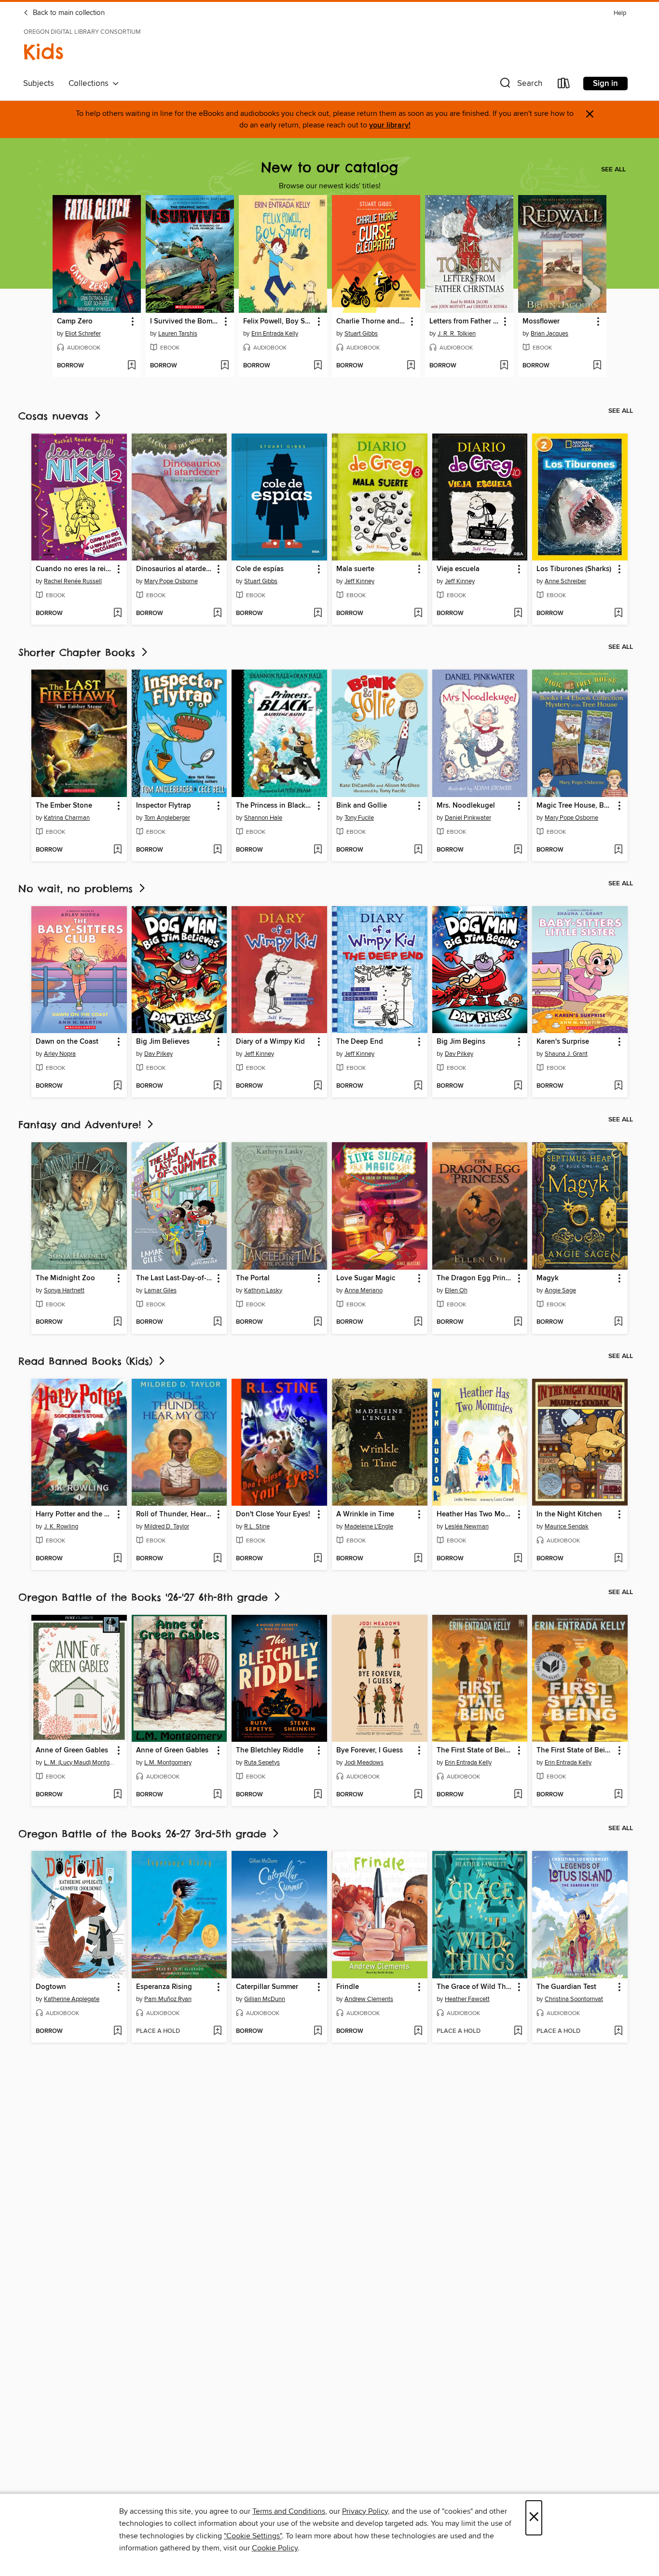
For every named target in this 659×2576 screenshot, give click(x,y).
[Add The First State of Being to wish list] (518, 1795)
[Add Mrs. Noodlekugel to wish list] (518, 850)
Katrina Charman (67, 818)
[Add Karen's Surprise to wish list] (618, 1086)
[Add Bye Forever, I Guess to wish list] (418, 1795)
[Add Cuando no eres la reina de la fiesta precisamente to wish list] (117, 614)
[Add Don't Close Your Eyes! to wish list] (318, 1559)
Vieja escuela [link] (458, 569)
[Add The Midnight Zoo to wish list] (117, 1322)
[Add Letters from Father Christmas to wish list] (504, 366)
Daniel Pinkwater (468, 818)
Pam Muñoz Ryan (168, 1999)
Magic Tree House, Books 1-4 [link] (575, 806)
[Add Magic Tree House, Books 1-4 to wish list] (618, 850)
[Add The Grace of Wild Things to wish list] (518, 2031)
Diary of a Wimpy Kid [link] (270, 1042)
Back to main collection (68, 13)
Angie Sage (560, 1290)
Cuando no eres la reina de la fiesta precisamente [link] (75, 569)
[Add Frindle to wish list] (418, 2031)
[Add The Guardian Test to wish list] (618, 2031)
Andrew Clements (369, 1999)
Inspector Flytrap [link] (164, 806)
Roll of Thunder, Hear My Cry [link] (175, 1514)
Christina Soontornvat (574, 1999)
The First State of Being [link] (475, 1750)
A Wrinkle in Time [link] (365, 1514)
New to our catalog (329, 167)
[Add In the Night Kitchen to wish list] (618, 1559)
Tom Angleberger (167, 818)
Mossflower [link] (541, 322)
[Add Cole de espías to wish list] (318, 614)
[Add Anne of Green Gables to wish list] (117, 1795)
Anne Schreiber (565, 581)
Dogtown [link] (51, 1987)
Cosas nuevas (55, 416)
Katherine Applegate (72, 1999)
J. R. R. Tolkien (457, 334)
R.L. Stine (257, 1526)
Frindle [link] (348, 1987)
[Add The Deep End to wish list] (418, 1086)
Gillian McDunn (265, 1999)
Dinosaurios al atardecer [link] (175, 569)
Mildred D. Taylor (167, 1526)
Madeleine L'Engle (369, 1526)
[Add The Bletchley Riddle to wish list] (318, 1795)
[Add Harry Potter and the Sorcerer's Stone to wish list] (117, 1559)
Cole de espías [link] (260, 569)
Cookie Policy (275, 2548)
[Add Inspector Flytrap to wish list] (217, 850)
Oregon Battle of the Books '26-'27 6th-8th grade (145, 1597)
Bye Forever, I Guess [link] (370, 1750)
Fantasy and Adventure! (82, 1125)
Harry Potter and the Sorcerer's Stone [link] (75, 1514)
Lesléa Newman (467, 1526)
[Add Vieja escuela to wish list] (518, 614)
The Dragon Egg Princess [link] (475, 1278)
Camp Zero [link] (75, 322)
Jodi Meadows (364, 1763)
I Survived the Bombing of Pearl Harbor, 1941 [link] (185, 322)
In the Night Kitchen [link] (569, 1514)
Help (620, 13)
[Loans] (564, 85)
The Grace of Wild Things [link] (475, 1987)
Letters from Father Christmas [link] (465, 322)
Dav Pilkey (158, 1054)
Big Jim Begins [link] (461, 1042)
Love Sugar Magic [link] (366, 1278)
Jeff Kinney (359, 581)
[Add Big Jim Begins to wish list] (518, 1086)
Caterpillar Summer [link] (267, 1987)
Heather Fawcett (467, 1999)
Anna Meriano (364, 1290)
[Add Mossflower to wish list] (597, 366)
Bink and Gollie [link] (362, 806)
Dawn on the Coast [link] (67, 1042)
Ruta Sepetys (262, 1763)
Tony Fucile (359, 818)
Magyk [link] (548, 1278)
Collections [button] (90, 84)
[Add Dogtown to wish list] (117, 2031)
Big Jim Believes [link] (163, 1042)
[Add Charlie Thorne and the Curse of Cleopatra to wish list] (411, 366)
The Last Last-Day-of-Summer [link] (175, 1278)
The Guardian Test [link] (566, 1987)
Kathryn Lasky (263, 1290)
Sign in (605, 84)
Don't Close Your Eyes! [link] (273, 1514)
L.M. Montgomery (168, 1763)
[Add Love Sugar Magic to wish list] (418, 1322)
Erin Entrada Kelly (275, 334)
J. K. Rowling (61, 1526)
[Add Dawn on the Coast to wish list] (117, 1086)
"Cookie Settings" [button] (253, 2536)
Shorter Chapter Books (79, 652)
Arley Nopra (60, 1054)
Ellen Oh (456, 1290)
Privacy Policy (365, 2511)
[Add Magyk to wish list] (618, 1322)
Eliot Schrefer (83, 334)
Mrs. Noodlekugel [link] (466, 806)
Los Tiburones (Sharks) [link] (574, 569)
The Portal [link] (253, 1278)
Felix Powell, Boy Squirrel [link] (278, 322)
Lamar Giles (160, 1290)
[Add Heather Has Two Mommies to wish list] (518, 1559)
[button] (520, 85)
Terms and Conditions (289, 2511)
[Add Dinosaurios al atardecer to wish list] (217, 614)
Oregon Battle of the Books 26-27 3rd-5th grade (144, 1834)
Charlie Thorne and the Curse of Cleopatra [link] (371, 322)
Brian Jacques (549, 334)
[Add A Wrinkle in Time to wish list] (418, 1559)
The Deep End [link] (360, 1042)
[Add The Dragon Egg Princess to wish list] (518, 1322)
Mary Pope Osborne (171, 581)
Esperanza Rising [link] (164, 1987)
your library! (390, 125)
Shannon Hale (263, 818)
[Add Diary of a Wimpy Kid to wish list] (318, 1086)
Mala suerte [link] (355, 569)
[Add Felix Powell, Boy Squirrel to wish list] (318, 366)
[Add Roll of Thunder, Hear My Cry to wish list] (217, 1559)
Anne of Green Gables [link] (72, 1750)
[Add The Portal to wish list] (318, 1322)
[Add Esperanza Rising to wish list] (217, 2031)
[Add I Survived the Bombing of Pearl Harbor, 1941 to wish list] (225, 366)
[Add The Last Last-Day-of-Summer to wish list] (217, 1322)
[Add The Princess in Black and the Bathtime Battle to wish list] (318, 850)
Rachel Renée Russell (73, 581)
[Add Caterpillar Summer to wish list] (318, 2031)
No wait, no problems (78, 889)
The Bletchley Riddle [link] (270, 1750)
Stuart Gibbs (361, 334)
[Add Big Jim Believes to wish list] (217, 1086)
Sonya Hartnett (64, 1290)
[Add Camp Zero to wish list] (131, 366)
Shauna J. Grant (566, 1054)
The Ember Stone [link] (64, 806)
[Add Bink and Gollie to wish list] (418, 850)
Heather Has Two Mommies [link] (475, 1514)
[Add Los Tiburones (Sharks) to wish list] (618, 614)
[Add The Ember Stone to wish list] (117, 850)
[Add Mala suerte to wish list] (418, 614)
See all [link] (613, 169)
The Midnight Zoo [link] (65, 1278)
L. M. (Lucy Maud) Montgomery (80, 1763)
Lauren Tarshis (178, 334)
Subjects (39, 84)
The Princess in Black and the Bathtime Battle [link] (275, 806)
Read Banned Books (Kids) (88, 1361)
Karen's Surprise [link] (563, 1042)
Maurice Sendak (567, 1526)
